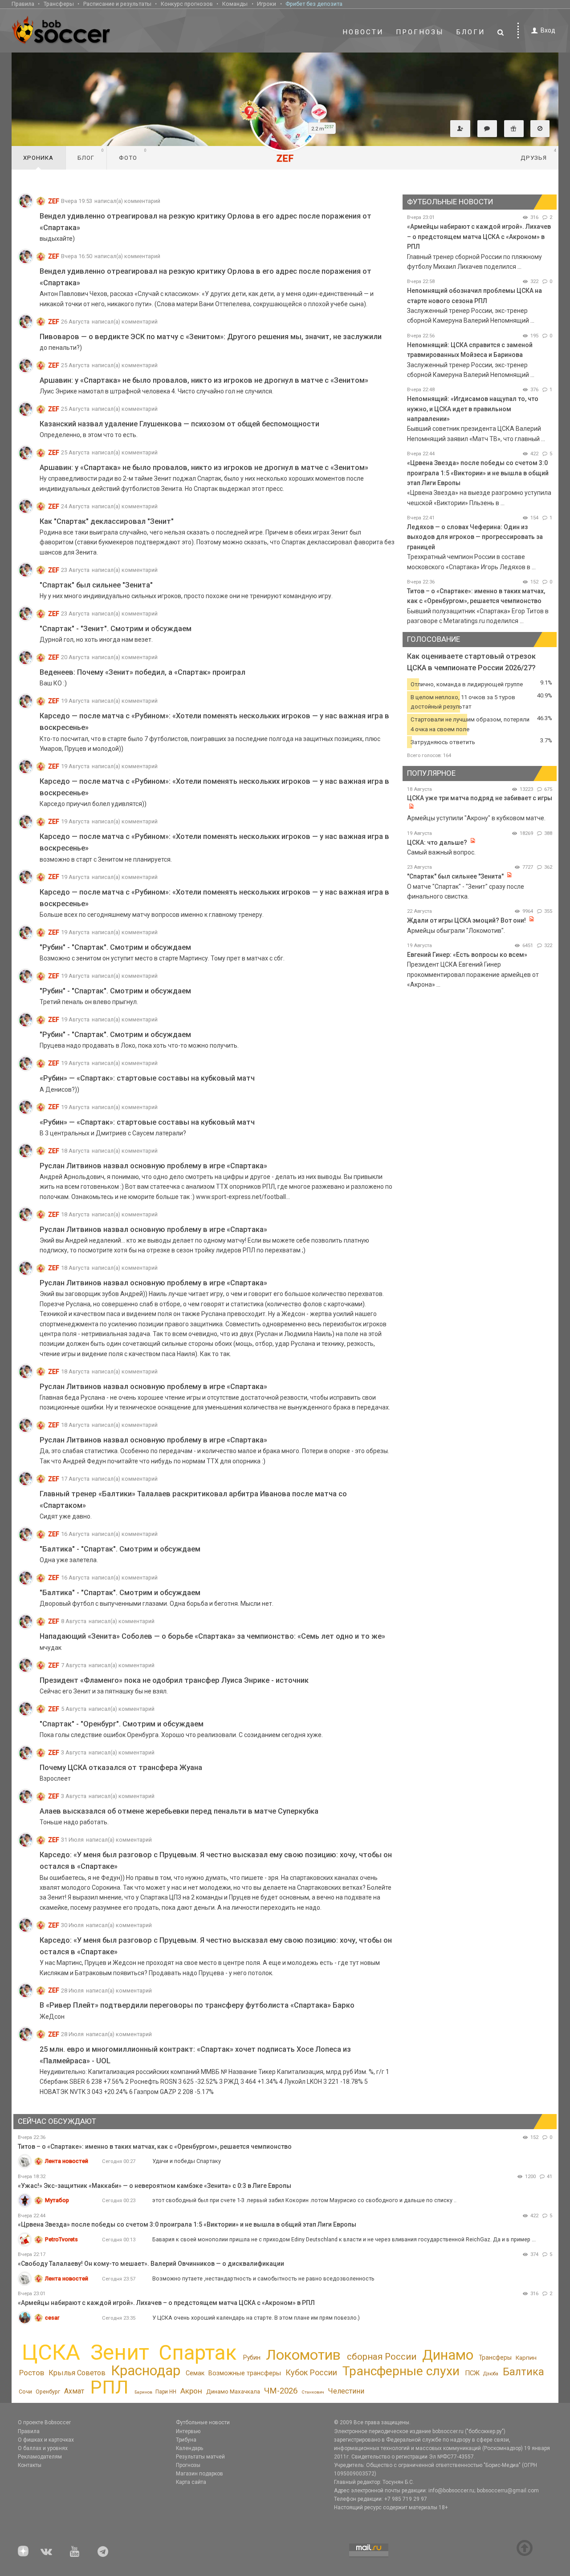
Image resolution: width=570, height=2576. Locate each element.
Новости (363, 32)
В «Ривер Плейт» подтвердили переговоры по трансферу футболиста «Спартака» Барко (197, 2005)
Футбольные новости (203, 2422)
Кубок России (311, 2372)
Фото (133, 154)
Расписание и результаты (117, 4)
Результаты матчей (200, 2457)
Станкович (313, 2392)
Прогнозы (420, 32)
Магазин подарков (199, 2474)
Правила (23, 4)
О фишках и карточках (46, 2440)
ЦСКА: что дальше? (437, 842)
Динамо (448, 2355)
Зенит (120, 2353)
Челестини (346, 2391)
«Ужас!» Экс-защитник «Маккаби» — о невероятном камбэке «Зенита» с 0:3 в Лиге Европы (155, 2186)
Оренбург (48, 2392)
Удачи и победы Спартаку (187, 2161)
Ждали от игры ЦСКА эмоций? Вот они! (466, 920)
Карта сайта (191, 2482)
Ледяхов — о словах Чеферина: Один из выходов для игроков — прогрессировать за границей (475, 537)
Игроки (267, 4)
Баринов (143, 2392)
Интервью (188, 2431)
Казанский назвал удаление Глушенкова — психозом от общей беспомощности (179, 424)
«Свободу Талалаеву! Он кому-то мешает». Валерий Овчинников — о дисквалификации (151, 2264)
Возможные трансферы (245, 2373)
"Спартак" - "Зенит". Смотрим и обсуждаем (116, 629)
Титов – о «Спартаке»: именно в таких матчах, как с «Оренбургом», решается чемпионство (155, 2147)
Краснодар (146, 2371)
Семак (195, 2373)
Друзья (539, 154)
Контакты (30, 2465)
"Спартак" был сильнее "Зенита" (96, 585)
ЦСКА (51, 2352)
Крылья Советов (77, 2373)
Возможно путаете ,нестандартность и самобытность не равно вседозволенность (263, 2278)
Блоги (471, 32)
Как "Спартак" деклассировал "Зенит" (107, 521)
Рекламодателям (40, 2457)
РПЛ (109, 2387)
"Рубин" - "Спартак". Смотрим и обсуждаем (115, 947)
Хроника (38, 158)
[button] (460, 129)
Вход (548, 30)
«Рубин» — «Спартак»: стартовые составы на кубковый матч (147, 1078)
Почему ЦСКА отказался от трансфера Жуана (121, 1768)
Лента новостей (67, 2161)
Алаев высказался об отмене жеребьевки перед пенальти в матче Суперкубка (179, 1811)
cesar (52, 2318)
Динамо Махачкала (233, 2392)
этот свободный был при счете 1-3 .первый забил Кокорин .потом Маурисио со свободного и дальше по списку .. (304, 2200)
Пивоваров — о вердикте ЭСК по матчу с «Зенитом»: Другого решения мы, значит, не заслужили (211, 337)
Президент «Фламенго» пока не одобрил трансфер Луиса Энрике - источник (174, 1680)
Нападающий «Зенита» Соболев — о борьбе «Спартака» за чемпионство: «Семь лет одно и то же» (212, 1636)
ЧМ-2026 (281, 2391)
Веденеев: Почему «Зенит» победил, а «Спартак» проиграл (142, 672)
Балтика (523, 2372)
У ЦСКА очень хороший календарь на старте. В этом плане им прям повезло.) (256, 2318)
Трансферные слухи (401, 2371)
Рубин (252, 2357)
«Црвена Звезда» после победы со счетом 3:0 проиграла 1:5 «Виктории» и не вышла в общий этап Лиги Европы (478, 473)
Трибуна (186, 2440)
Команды (235, 4)
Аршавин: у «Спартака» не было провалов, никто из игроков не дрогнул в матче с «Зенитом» (204, 380)
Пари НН (166, 2392)
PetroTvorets (61, 2239)
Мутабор (57, 2200)
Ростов (32, 2373)
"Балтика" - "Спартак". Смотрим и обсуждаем (120, 1549)
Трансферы (59, 4)
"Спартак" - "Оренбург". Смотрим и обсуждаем (122, 1724)
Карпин (526, 2357)
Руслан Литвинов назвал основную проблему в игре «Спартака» (153, 1166)
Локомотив (303, 2355)
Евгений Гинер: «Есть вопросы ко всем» (467, 955)
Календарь (189, 2448)
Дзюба (491, 2374)
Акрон (191, 2391)
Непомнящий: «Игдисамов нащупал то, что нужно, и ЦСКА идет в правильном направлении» (473, 409)
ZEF (54, 201)
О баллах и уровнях (43, 2448)
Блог (91, 154)
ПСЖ (472, 2373)
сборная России (382, 2357)
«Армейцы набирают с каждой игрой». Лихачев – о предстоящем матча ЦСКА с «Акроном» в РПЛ (479, 237)
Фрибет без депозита (314, 4)
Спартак (197, 2353)
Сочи (25, 2392)
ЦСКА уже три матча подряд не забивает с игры (480, 798)
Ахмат (74, 2391)
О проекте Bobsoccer (44, 2422)
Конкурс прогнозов (187, 4)
